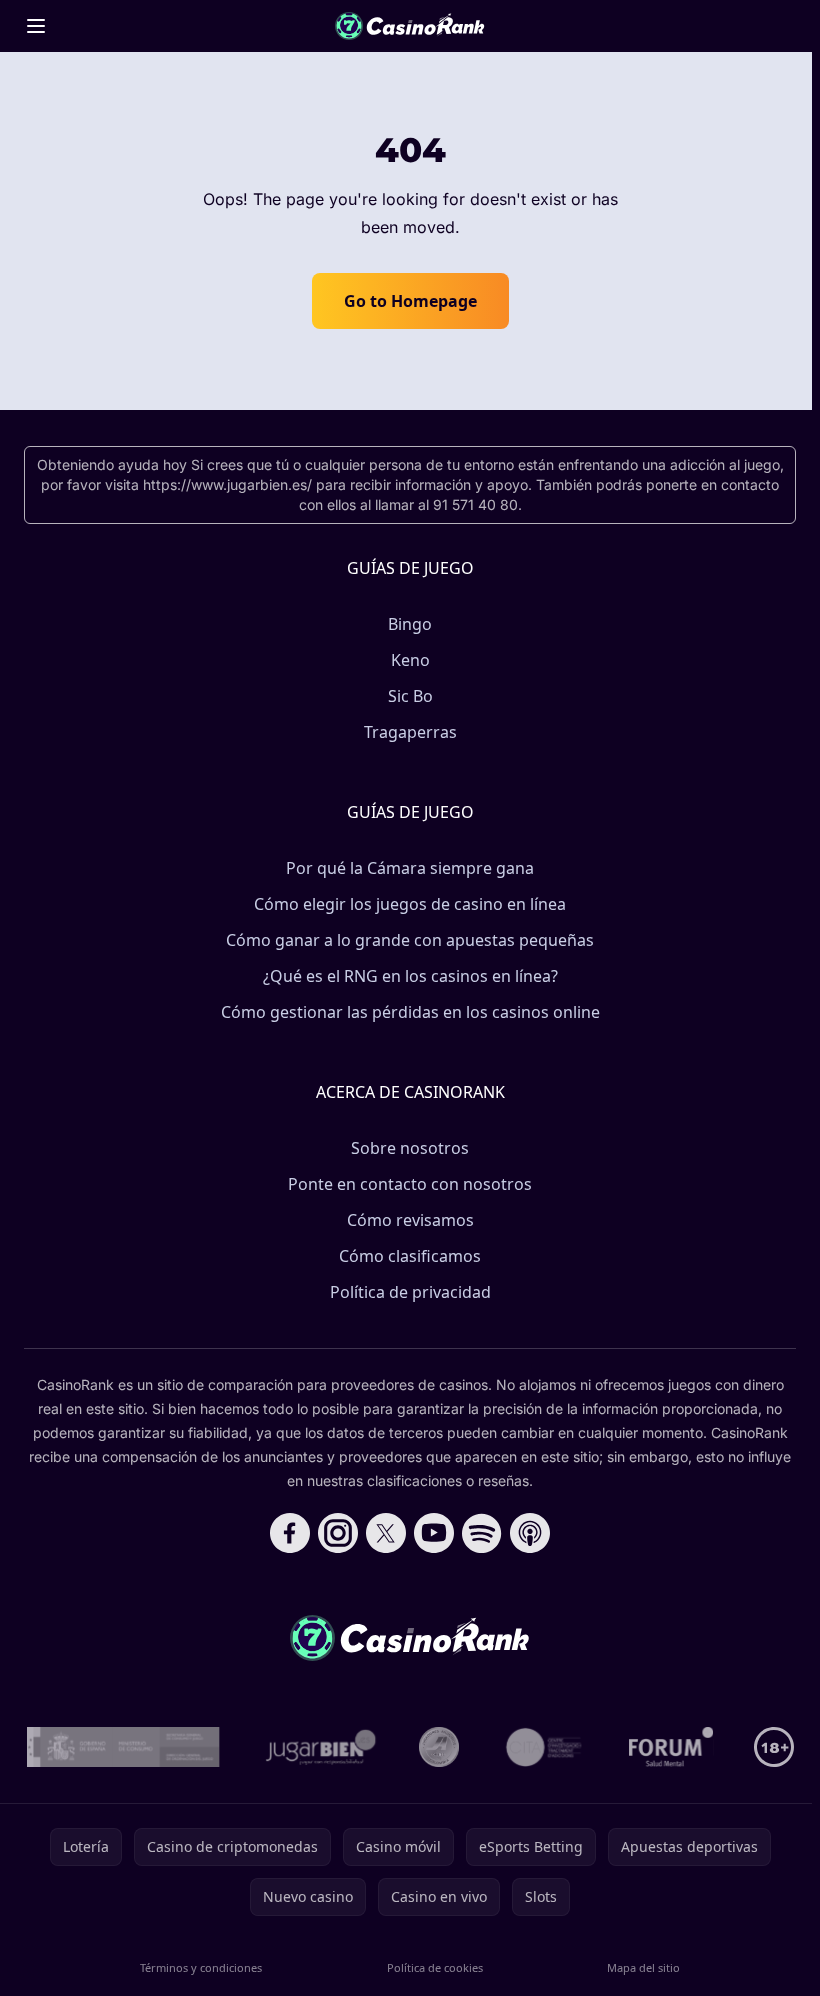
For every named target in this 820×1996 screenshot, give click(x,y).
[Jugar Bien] (319, 1747)
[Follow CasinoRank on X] (386, 1533)
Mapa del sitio (643, 1967)
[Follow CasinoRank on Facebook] (290, 1533)
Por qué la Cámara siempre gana (410, 868)
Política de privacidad (410, 1292)
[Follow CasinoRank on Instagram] (338, 1533)
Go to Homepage (410, 301)
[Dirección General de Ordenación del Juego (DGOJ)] (123, 1747)
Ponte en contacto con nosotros (410, 1184)
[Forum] (671, 1747)
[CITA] (544, 1747)
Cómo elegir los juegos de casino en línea (410, 904)
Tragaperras (410, 732)
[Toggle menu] (36, 26)
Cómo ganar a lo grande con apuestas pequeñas (410, 940)
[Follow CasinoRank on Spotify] (482, 1533)
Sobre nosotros (410, 1148)
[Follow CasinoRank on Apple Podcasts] (530, 1533)
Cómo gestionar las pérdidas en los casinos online (410, 1012)
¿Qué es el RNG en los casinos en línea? (410, 976)
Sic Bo (410, 696)
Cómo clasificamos (410, 1256)
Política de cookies (435, 1967)
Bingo (410, 624)
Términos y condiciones (201, 1967)
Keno (410, 660)
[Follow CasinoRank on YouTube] (434, 1533)
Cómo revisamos (410, 1220)
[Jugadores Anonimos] (439, 1747)
